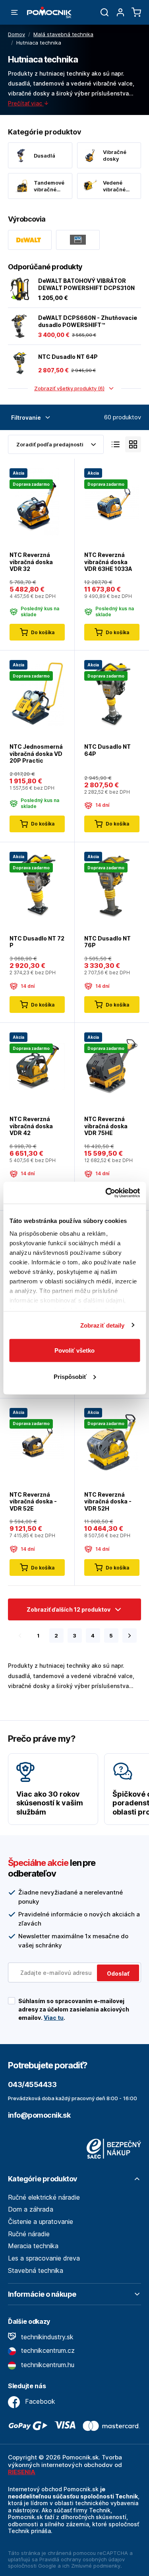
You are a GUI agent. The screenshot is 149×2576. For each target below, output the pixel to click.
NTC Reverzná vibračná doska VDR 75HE (106, 1126)
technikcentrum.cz (47, 2350)
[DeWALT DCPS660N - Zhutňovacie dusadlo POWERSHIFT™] (20, 326)
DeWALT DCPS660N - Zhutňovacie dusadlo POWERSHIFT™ (88, 321)
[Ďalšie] (130, 1636)
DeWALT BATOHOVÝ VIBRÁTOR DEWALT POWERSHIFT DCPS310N (86, 284)
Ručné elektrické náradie (44, 2197)
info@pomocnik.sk (39, 2115)
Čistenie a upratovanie (41, 2222)
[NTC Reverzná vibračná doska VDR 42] (37, 1066)
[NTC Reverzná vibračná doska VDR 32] (37, 502)
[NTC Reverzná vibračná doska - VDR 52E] (37, 1441)
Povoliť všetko (74, 1350)
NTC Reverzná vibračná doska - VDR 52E (33, 1501)
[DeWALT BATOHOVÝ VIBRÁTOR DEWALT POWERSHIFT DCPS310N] (20, 289)
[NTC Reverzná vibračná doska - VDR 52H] (112, 1441)
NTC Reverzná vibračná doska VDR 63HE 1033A (108, 562)
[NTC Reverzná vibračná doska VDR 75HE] (112, 1066)
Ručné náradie (29, 2234)
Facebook (39, 2401)
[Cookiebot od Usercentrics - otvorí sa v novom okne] (106, 1193)
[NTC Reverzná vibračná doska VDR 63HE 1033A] (112, 502)
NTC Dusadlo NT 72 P (37, 942)
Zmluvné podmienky (96, 2566)
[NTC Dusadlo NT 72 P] (37, 885)
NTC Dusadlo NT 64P (68, 357)
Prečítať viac (26, 103)
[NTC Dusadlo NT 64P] (20, 363)
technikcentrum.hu (47, 2365)
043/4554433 (32, 2084)
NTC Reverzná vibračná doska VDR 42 (31, 1126)
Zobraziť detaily (103, 1325)
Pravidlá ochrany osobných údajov (82, 2559)
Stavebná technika (36, 2270)
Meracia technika (33, 2246)
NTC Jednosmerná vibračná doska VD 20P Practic (36, 754)
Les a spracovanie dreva (44, 2258)
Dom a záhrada (31, 2209)
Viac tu (54, 2018)
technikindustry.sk (46, 2337)
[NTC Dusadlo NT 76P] (112, 885)
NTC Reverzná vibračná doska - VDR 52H (108, 1501)
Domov (16, 34)
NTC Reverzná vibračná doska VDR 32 (31, 562)
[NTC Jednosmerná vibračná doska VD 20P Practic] (37, 694)
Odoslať (118, 1973)
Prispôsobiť (70, 1376)
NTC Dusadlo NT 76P (107, 942)
